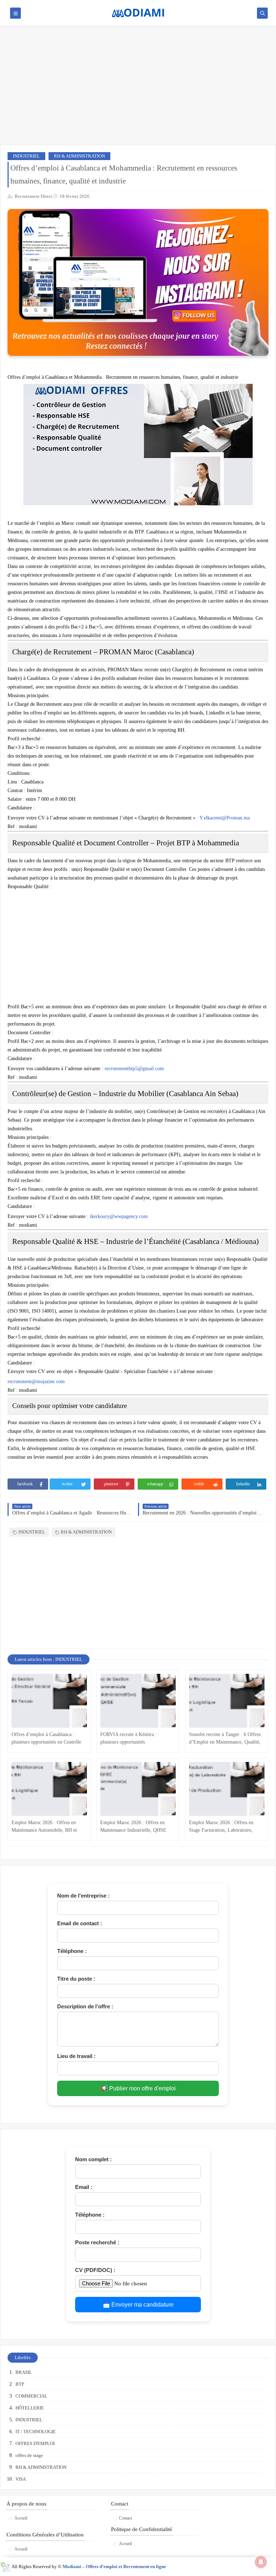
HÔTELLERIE (30, 2408)
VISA (21, 2479)
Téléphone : (72, 1951)
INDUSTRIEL (26, 156)
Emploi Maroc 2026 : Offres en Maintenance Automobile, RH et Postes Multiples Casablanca (44, 1827)
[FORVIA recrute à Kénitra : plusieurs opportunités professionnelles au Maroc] (138, 1701)
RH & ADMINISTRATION (79, 156)
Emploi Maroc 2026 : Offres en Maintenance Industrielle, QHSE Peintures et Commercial (133, 1827)
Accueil (21, 2518)
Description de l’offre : (85, 2006)
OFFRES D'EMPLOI (35, 2443)
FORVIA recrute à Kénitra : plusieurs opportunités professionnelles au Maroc (128, 1739)
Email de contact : (80, 1923)
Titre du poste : (76, 1979)
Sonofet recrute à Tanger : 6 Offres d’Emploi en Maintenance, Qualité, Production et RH (225, 1739)
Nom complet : (93, 2159)
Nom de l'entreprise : (83, 1896)
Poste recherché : (97, 2242)
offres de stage (29, 2455)
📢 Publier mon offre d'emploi (138, 2088)
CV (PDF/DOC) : (95, 2270)
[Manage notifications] (261, 2562)
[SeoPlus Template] (5, 2567)
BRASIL (24, 2372)
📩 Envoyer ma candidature (138, 2305)
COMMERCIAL (31, 2396)
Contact (125, 2518)
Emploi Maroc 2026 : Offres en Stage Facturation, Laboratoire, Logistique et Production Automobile (227, 1827)
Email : (84, 2187)
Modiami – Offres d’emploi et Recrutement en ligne (114, 2566)
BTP (20, 2384)
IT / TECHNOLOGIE (36, 2432)
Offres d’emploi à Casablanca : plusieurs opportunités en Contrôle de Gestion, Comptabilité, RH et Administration (46, 1739)
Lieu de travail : (76, 2056)
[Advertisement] (138, 89)
